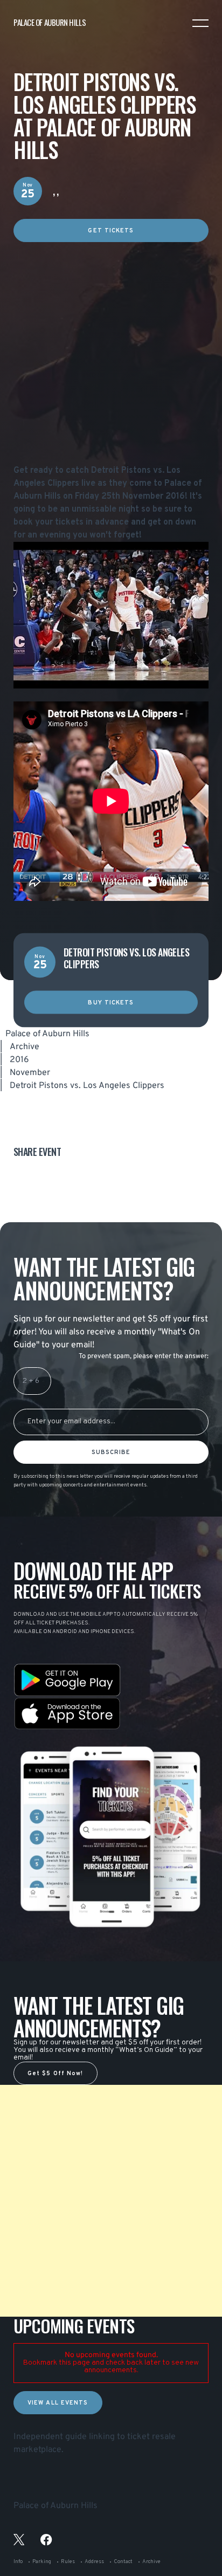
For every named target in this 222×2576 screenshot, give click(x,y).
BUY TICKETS (111, 1003)
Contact (123, 2562)
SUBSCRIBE (111, 1452)
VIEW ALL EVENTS (58, 2403)
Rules (68, 2562)
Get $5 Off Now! (55, 2074)
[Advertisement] (111, 353)
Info (18, 2562)
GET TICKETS (111, 231)
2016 (19, 1060)
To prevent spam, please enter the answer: (144, 1356)
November (30, 1073)
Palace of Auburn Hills (47, 1034)
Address (94, 2562)
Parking (42, 2562)
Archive (25, 1047)
